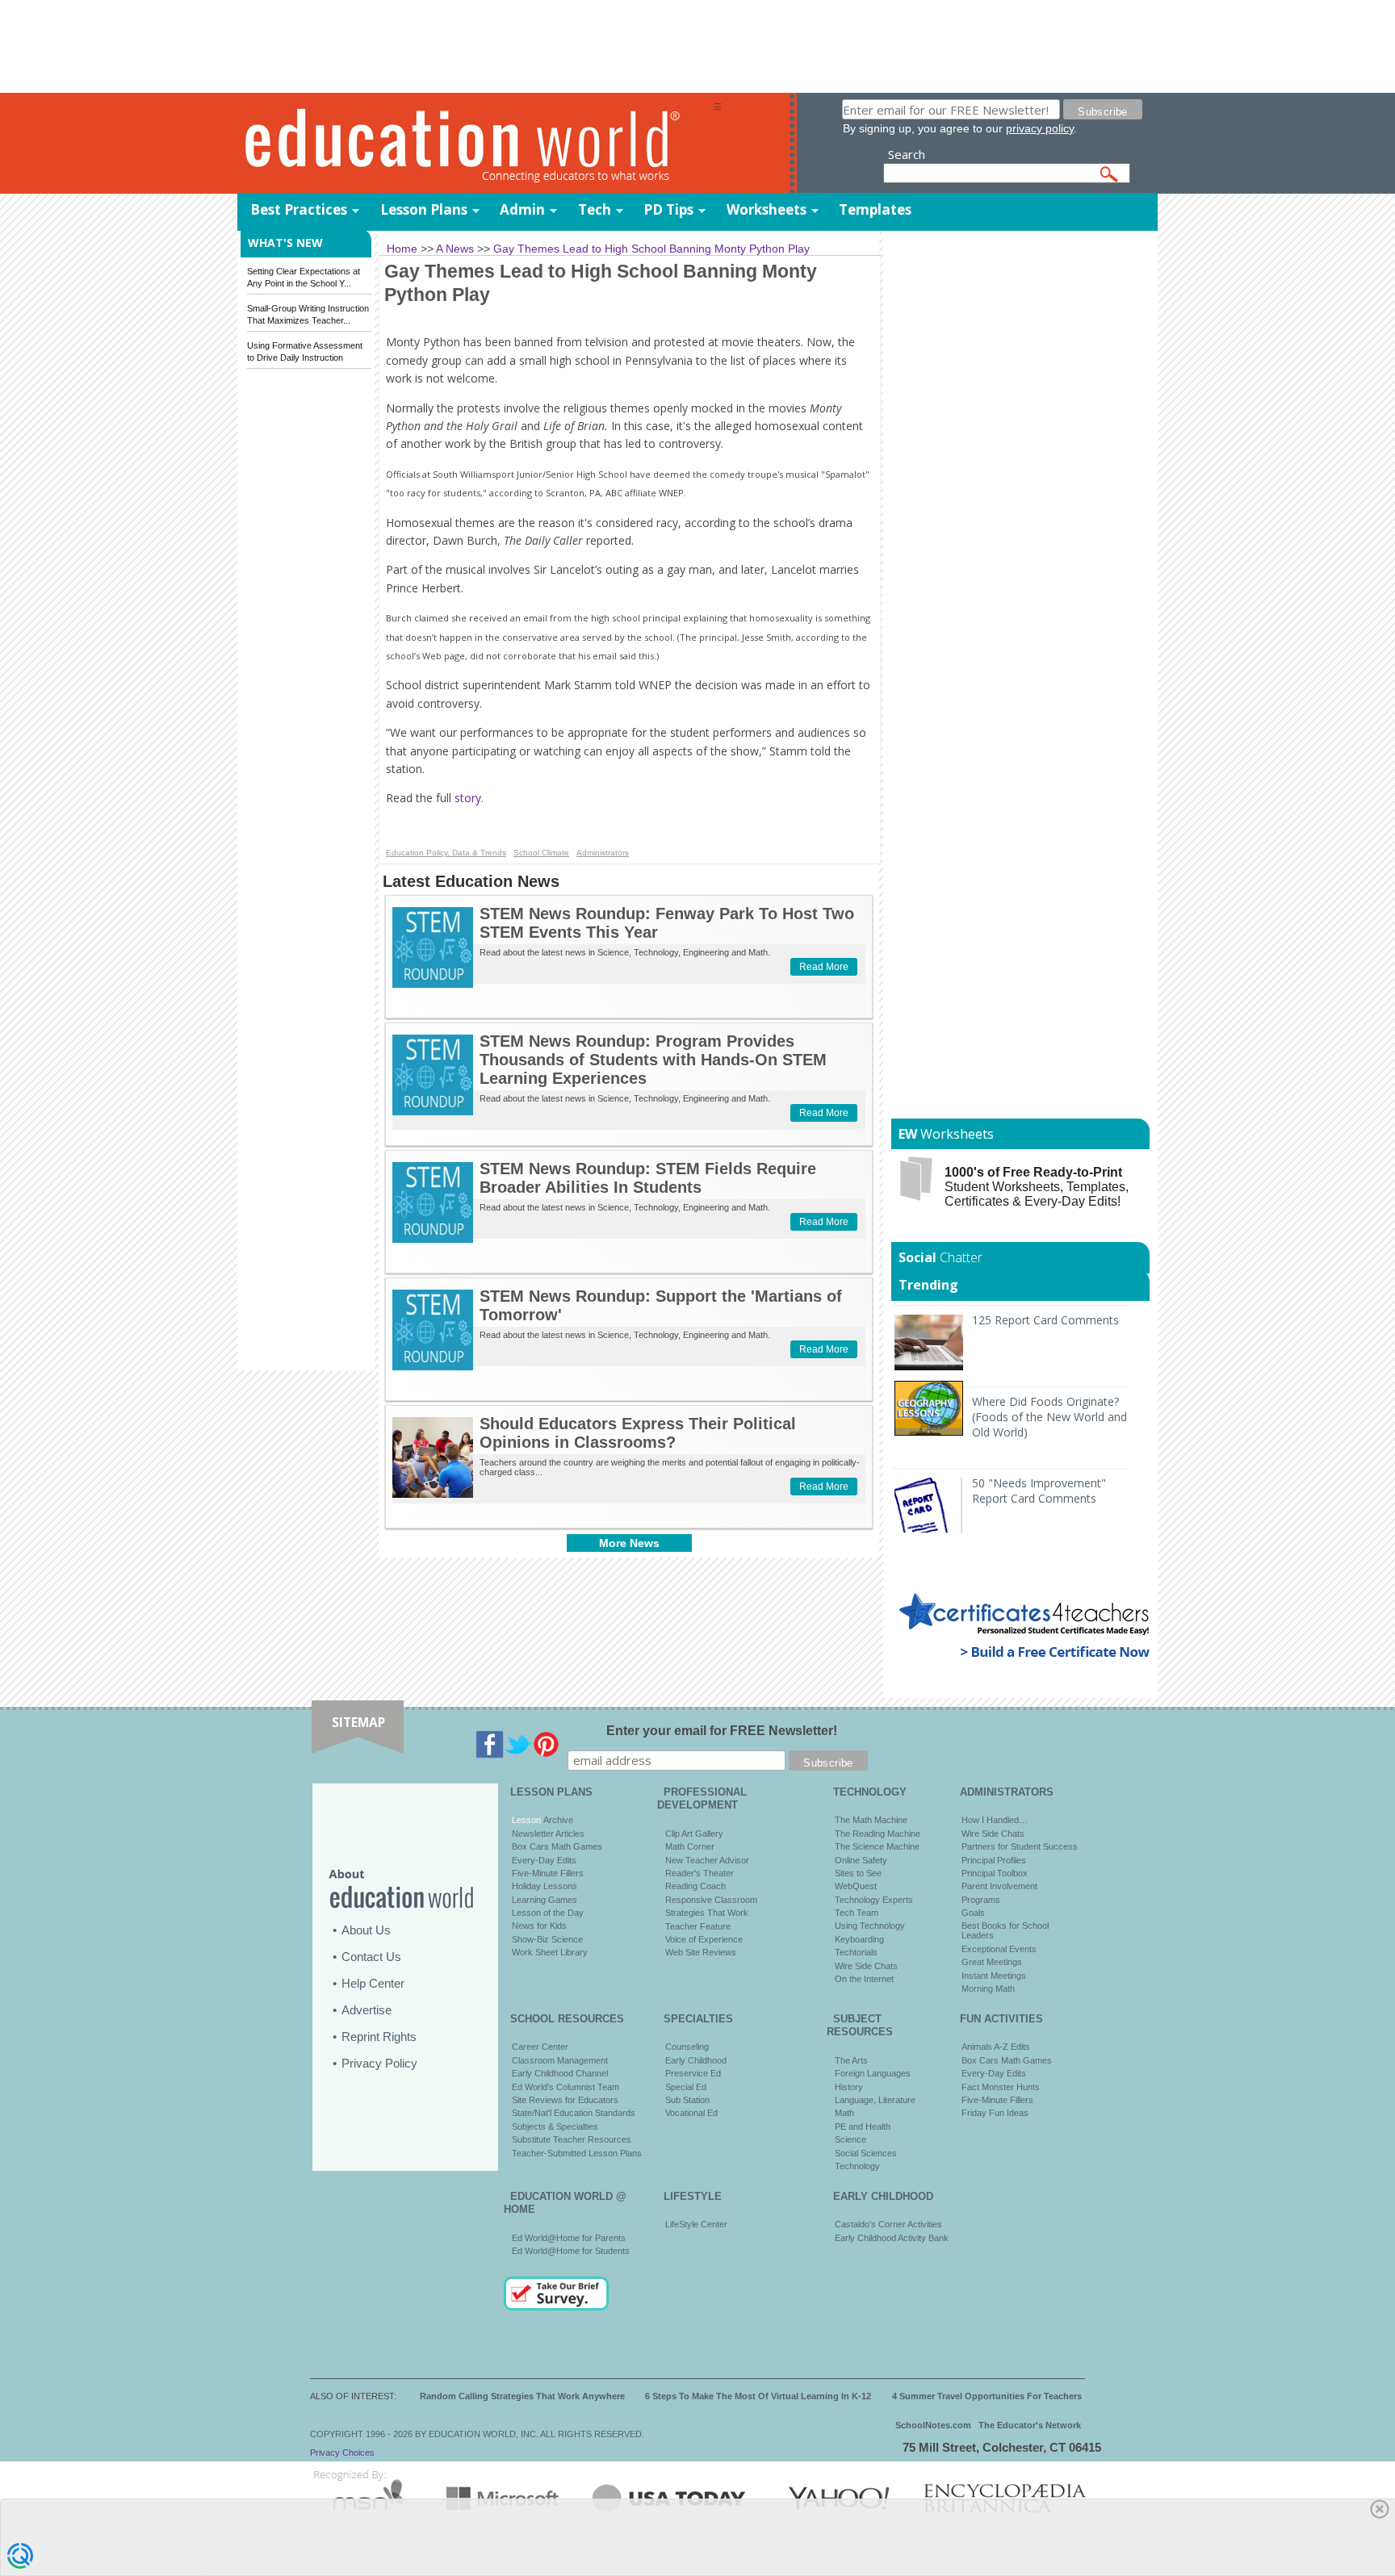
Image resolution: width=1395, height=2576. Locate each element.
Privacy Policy (379, 2063)
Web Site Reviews (701, 1952)
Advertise (367, 2010)
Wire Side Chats (866, 1966)
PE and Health (863, 2126)
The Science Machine (877, 1846)
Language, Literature (875, 2100)
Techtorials (856, 1952)
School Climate (541, 853)
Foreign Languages (873, 2073)
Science (850, 2139)
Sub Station (687, 2100)
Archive (557, 1820)
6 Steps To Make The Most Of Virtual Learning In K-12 (758, 2396)
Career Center (540, 2047)
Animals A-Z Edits (996, 2047)
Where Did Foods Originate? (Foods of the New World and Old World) (1049, 1417)
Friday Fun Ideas (995, 2113)
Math (844, 2113)
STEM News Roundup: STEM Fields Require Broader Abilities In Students (648, 1178)
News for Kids (539, 1926)
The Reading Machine (878, 1834)
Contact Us (371, 1957)
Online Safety (861, 1860)
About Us (366, 1930)
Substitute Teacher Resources (572, 2139)
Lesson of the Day (548, 1913)
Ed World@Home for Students (571, 2251)
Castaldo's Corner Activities (888, 2224)
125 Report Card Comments (1045, 1320)
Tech (595, 209)
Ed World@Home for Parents (569, 2238)
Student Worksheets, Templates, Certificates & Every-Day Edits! (1037, 1187)
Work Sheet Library (550, 1952)
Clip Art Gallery (694, 1834)
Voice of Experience (704, 1939)
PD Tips (668, 209)
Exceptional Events (999, 1949)
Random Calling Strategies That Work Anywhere (522, 2396)
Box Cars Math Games (557, 1846)
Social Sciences (866, 2153)
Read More (824, 967)
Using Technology (870, 1926)
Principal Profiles (994, 1860)
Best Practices (299, 209)
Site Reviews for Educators (565, 2100)
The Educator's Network (1030, 2425)
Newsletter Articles (548, 1834)
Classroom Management (560, 2060)
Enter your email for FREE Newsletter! (722, 1731)
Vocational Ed (691, 2113)
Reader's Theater (700, 1873)
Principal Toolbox (995, 1873)
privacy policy (1040, 128)
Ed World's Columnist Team (566, 2087)
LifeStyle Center (696, 2224)
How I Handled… (995, 1820)
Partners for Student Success (1020, 1846)
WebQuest (856, 1886)
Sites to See (858, 1873)
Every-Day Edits (544, 1860)
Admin (522, 209)
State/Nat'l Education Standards (574, 2113)
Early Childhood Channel (560, 2073)
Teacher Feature (698, 1926)
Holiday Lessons (545, 1886)
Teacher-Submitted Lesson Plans (577, 2153)
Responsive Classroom (711, 1900)
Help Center (373, 1983)
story (468, 798)
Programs (981, 1900)
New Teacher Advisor (707, 1860)
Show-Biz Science (547, 1939)
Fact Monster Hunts (1001, 2087)
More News (629, 1543)
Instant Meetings (994, 1976)
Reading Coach (695, 1886)
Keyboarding (859, 1939)
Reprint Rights (379, 2037)
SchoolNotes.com (933, 2425)
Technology (857, 2166)
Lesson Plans (424, 209)
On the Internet (864, 1979)
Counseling (687, 2047)
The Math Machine (871, 1820)
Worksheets (767, 209)
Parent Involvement (999, 1886)
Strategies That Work (707, 1913)
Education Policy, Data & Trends (446, 853)
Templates (875, 209)
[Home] (475, 144)
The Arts (851, 2060)
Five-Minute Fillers (548, 1873)
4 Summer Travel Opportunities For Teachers (987, 2396)
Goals (973, 1913)
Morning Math (988, 1988)
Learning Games (545, 1900)
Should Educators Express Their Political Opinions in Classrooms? (638, 1433)
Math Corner (690, 1846)
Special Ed (686, 2087)
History (849, 2087)
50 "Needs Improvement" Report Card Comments (1039, 1491)
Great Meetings (992, 1962)
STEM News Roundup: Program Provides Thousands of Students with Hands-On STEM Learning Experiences (653, 1060)
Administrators (603, 853)
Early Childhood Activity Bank (892, 2238)
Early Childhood (696, 2060)
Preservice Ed (693, 2073)
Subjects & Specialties (555, 2126)
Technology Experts (874, 1900)
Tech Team (857, 1913)
